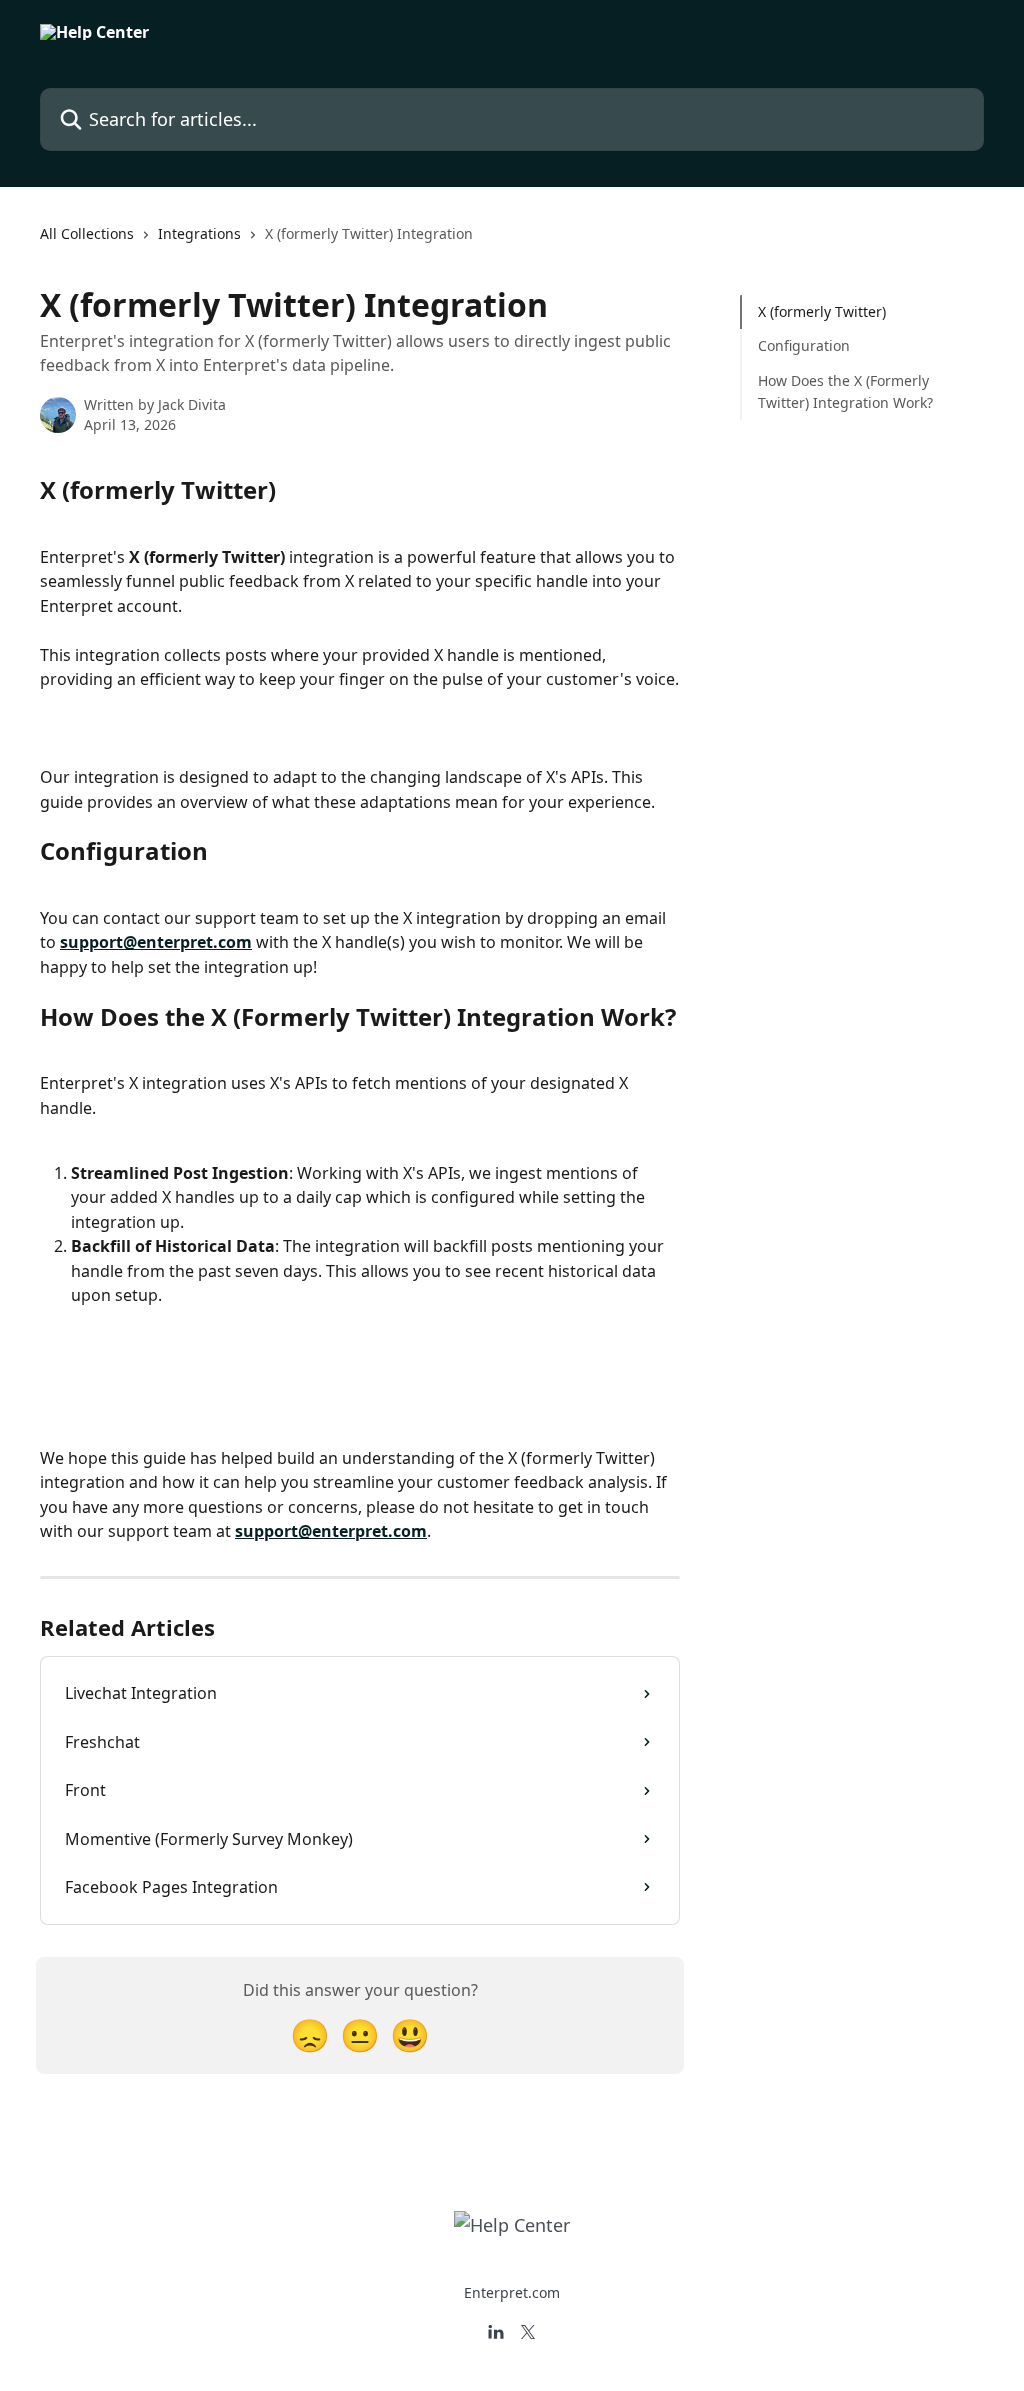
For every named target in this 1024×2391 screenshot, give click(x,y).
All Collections (87, 233)
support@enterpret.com (156, 942)
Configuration (804, 345)
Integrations (199, 233)
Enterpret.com (512, 2292)
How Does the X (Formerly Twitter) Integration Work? (845, 391)
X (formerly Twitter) (822, 311)
